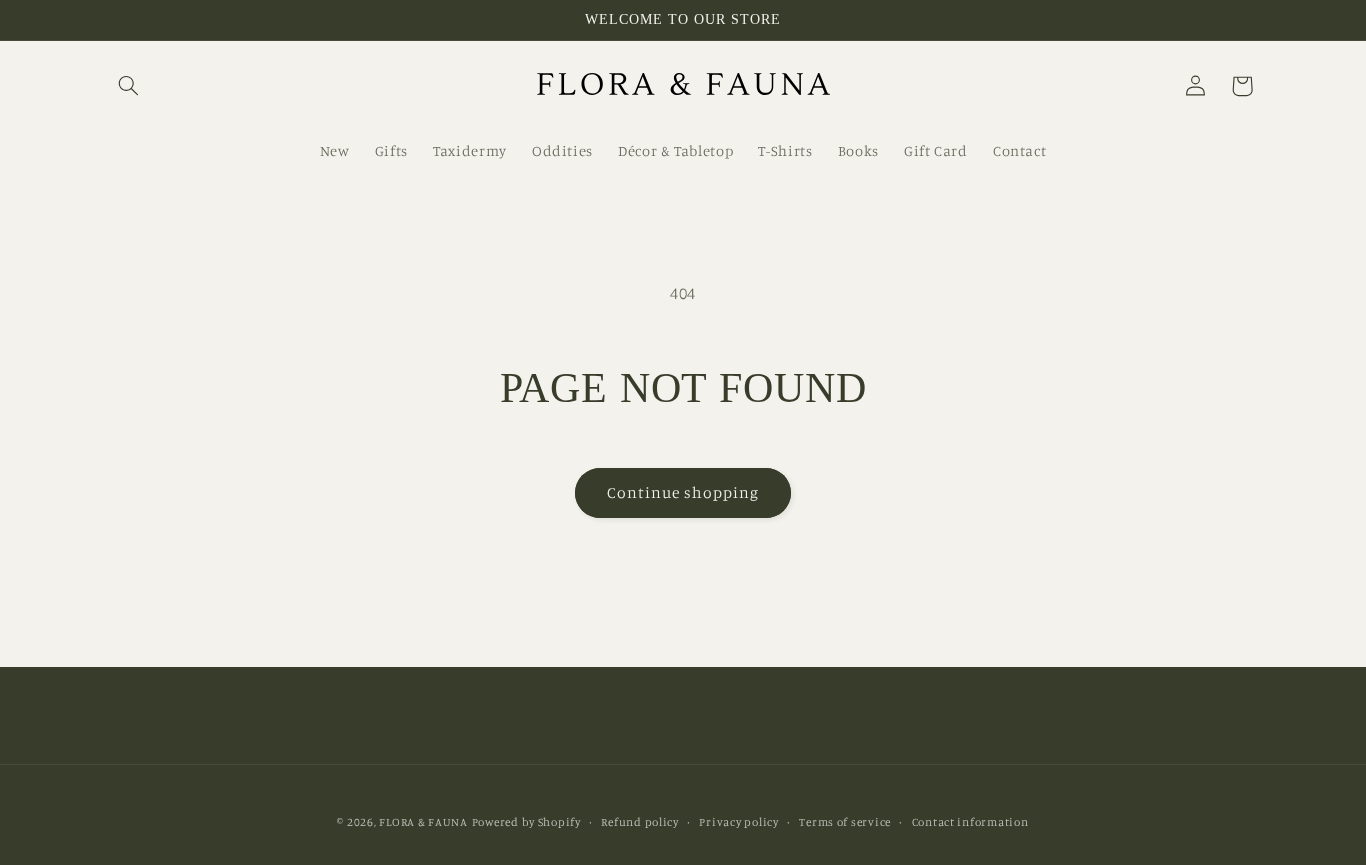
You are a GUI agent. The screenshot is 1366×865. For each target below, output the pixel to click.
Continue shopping (683, 492)
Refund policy (640, 822)
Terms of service (845, 822)
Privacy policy (738, 822)
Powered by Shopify (526, 822)
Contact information (970, 822)
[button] (129, 86)
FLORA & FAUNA (423, 822)
